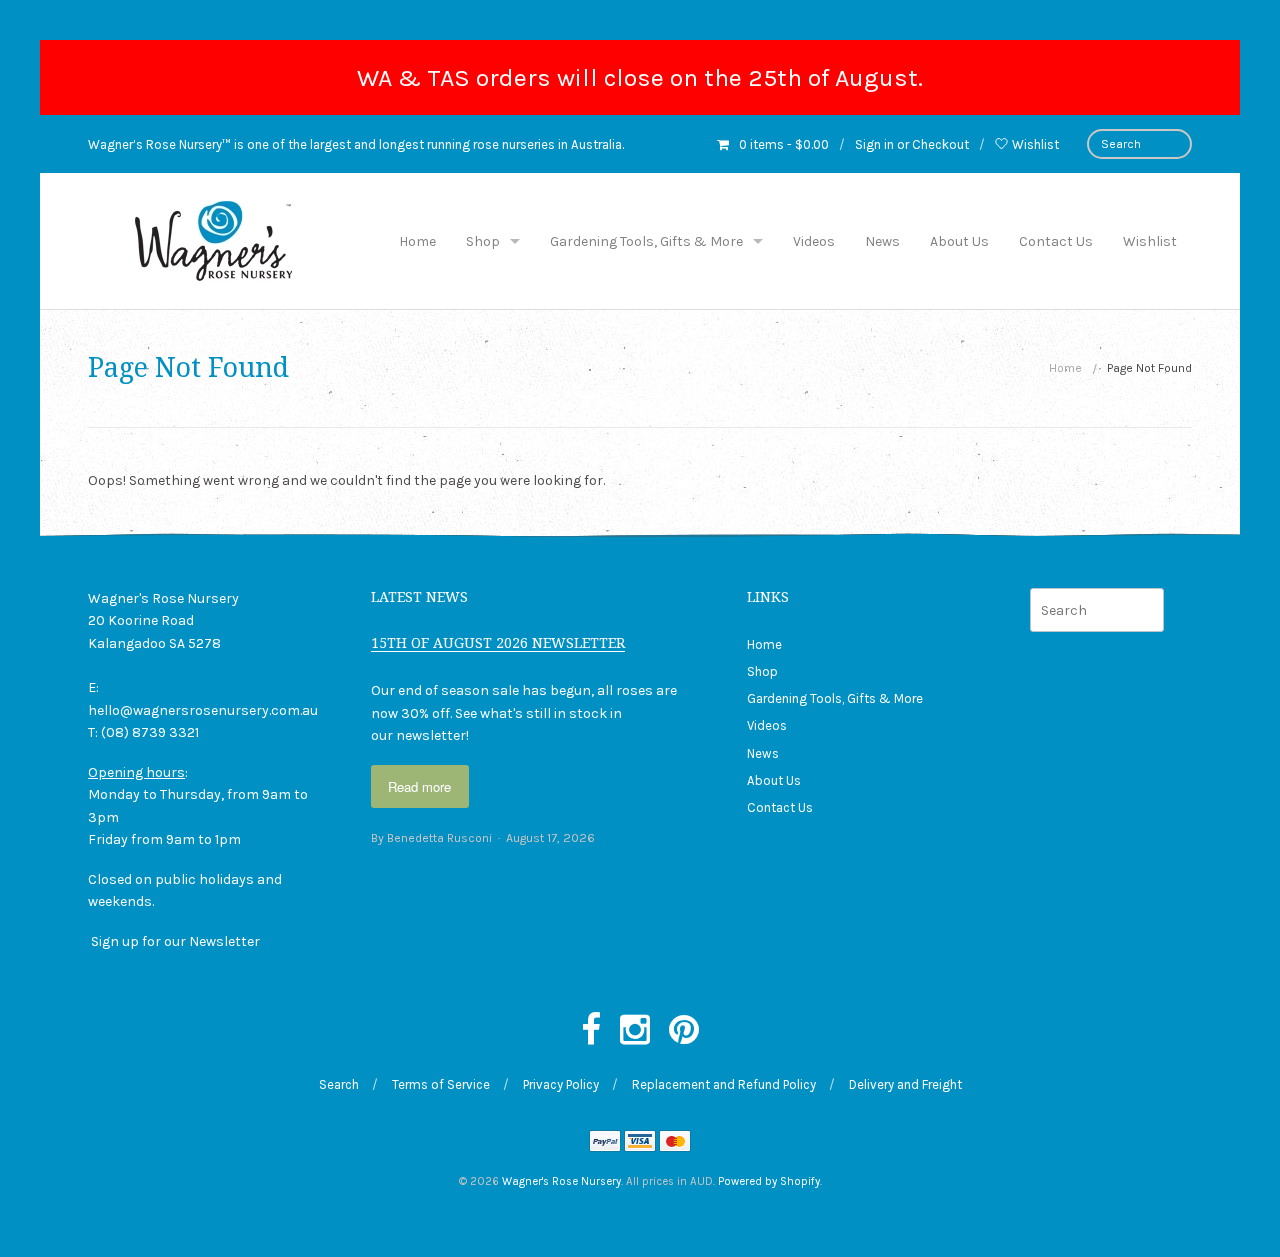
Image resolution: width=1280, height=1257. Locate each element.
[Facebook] (591, 1031)
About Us (959, 241)
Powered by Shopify (769, 1181)
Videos (814, 241)
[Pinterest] (684, 1031)
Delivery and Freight (905, 1084)
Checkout (940, 144)
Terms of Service (441, 1084)
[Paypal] (605, 1142)
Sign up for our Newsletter (175, 941)
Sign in (874, 144)
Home (417, 241)
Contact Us (1056, 241)
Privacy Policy (561, 1084)
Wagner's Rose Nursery (561, 1181)
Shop (483, 241)
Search (339, 1084)
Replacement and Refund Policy (724, 1084)
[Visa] (640, 1142)
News (882, 241)
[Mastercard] (675, 1142)
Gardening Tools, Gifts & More (646, 241)
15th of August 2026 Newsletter (498, 643)
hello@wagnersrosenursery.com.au (203, 710)
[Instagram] (635, 1031)
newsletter (431, 735)
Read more (419, 786)
